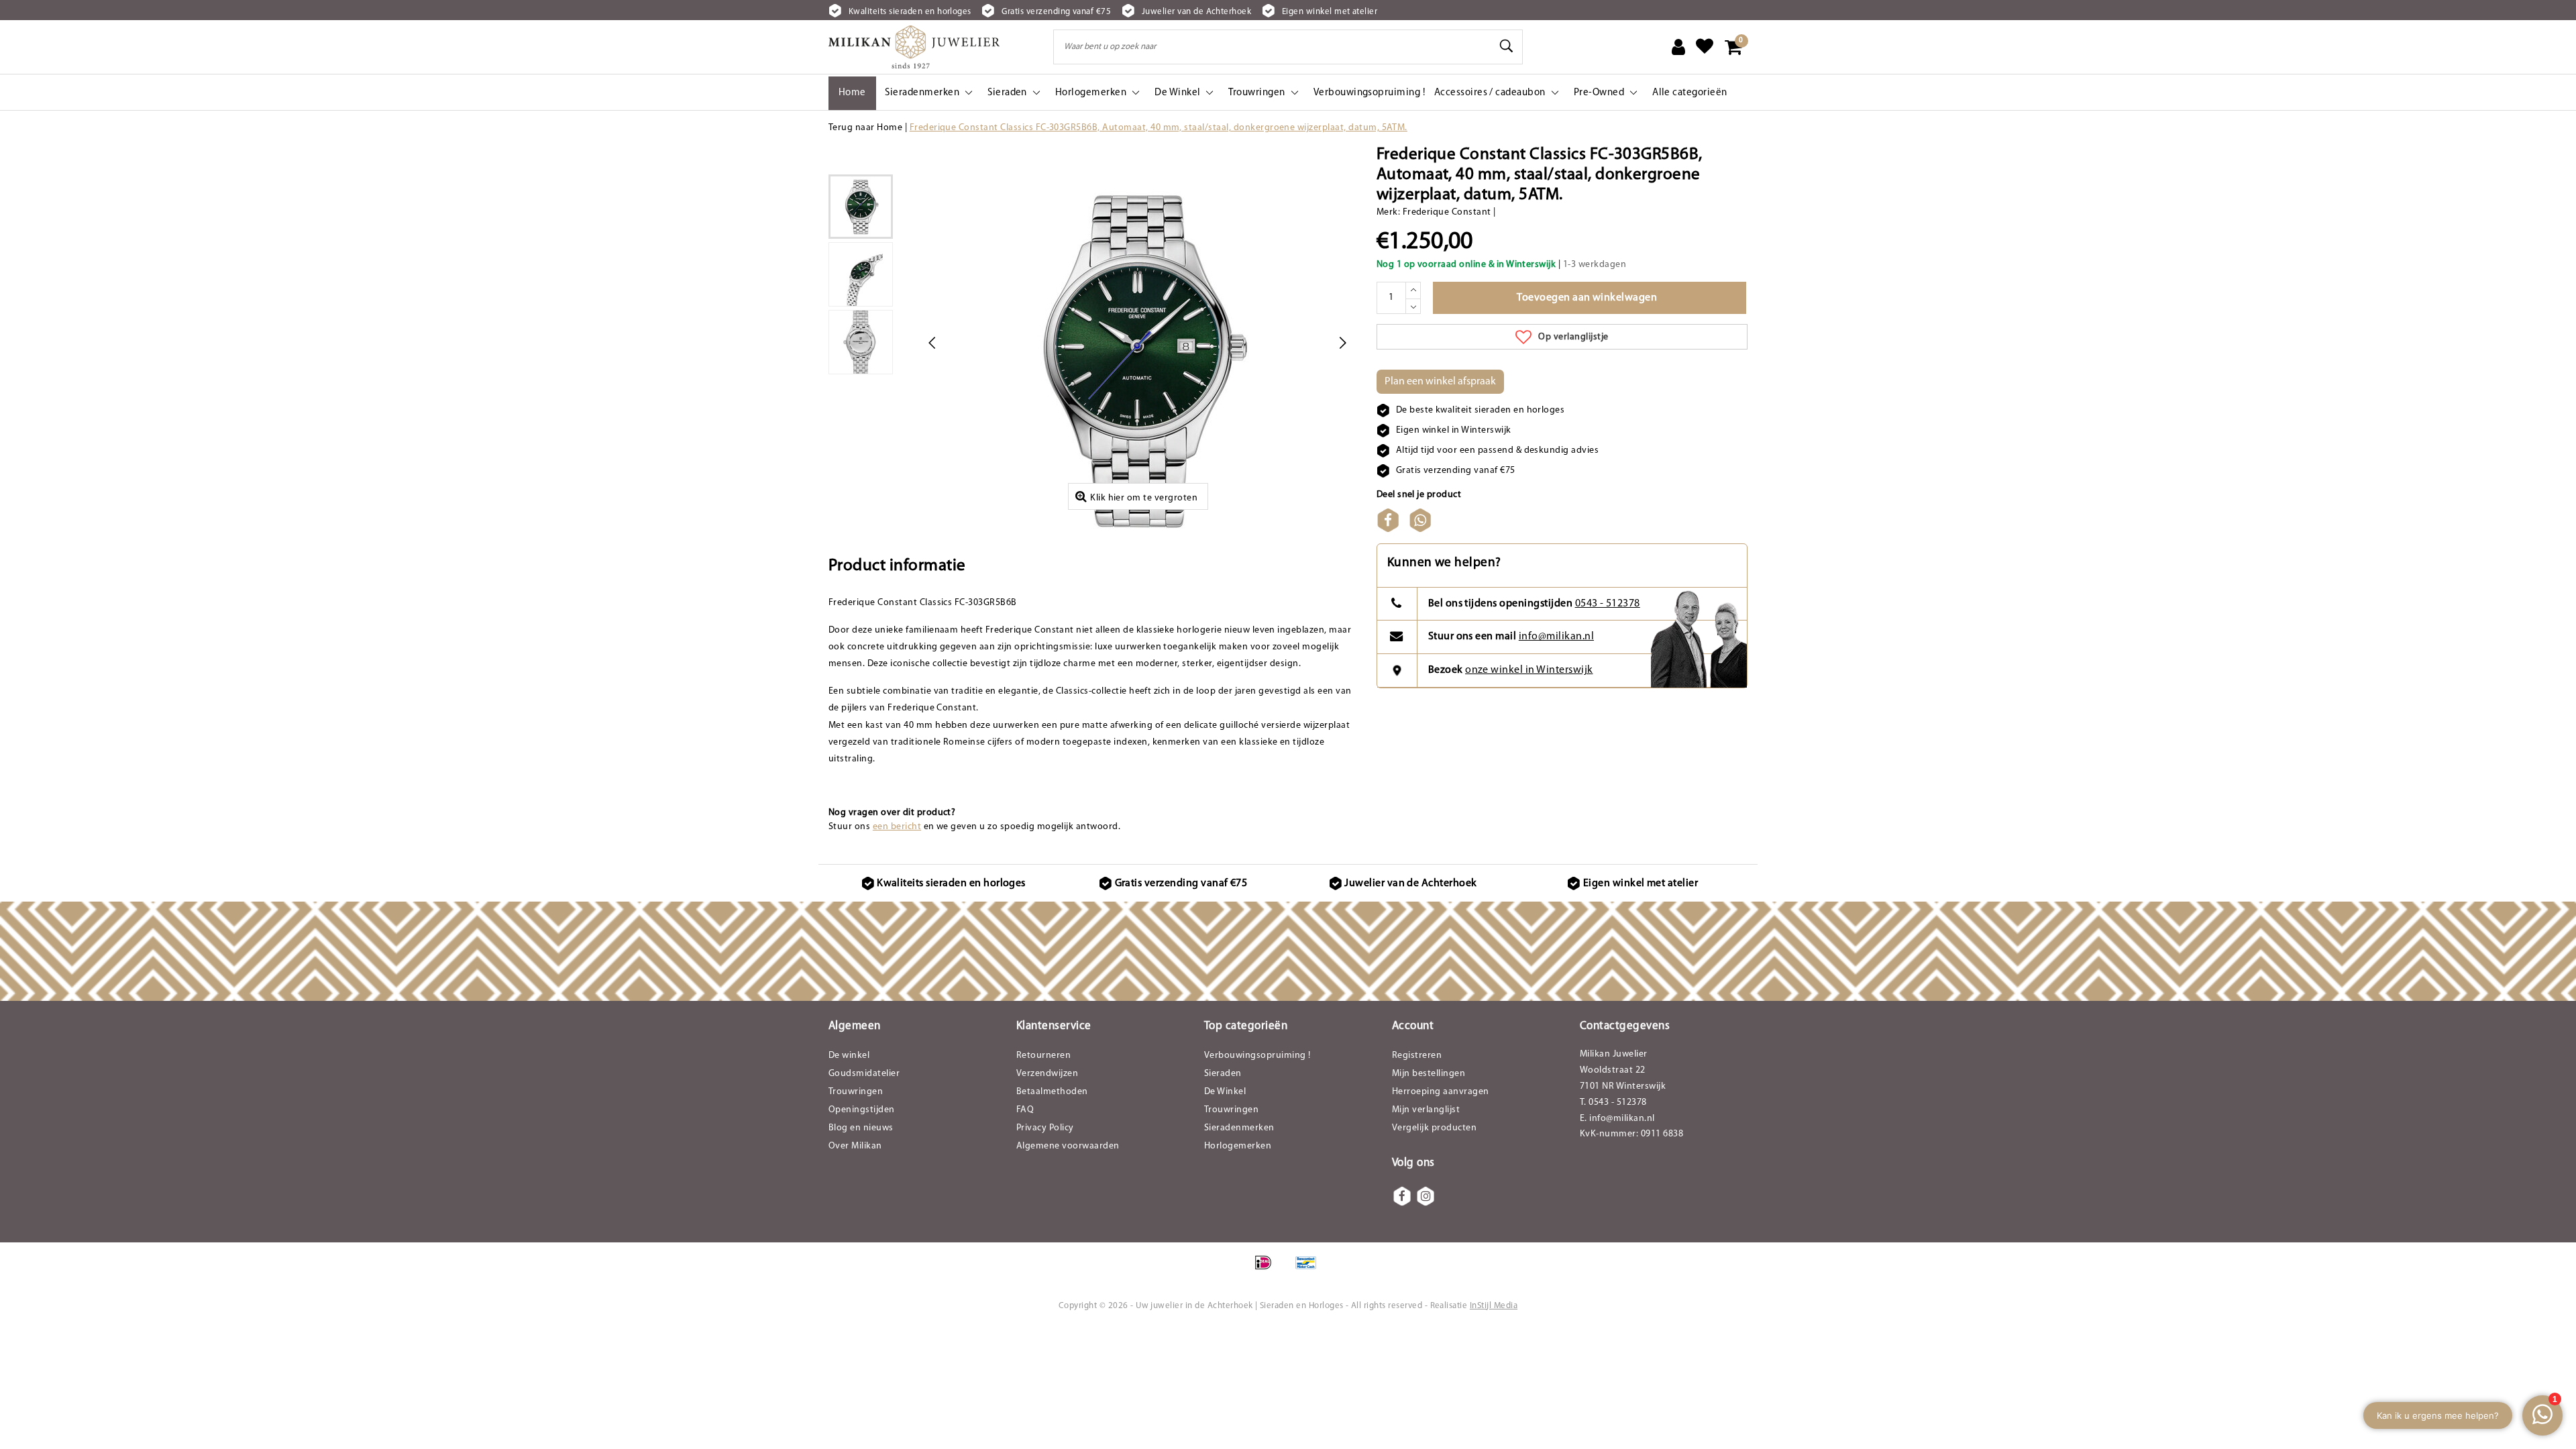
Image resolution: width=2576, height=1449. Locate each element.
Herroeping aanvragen (1441, 1092)
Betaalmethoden (1052, 1092)
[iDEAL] (1268, 1270)
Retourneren (1043, 1056)
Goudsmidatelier (864, 1074)
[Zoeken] (1507, 46)
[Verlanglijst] (1705, 47)
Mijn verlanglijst (1426, 1110)
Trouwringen (856, 1092)
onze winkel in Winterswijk (1529, 670)
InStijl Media (1494, 1306)
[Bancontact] (1309, 1270)
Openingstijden (862, 1110)
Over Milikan (855, 1146)
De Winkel (1225, 1092)
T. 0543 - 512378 (1613, 1103)
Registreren (1417, 1056)
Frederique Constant (1447, 212)
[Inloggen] (1678, 47)
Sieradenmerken (1239, 1128)
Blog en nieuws (861, 1128)
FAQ (1025, 1110)
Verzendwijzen (1047, 1074)
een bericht (897, 827)
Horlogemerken (1238, 1146)
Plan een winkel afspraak (1440, 382)
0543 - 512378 (1608, 604)
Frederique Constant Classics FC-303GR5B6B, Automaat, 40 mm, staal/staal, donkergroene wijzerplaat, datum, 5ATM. (1159, 128)
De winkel (849, 1056)
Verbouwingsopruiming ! (1257, 1056)
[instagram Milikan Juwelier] (1426, 1196)
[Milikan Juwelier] (914, 47)
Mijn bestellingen (1429, 1074)
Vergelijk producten (1434, 1128)
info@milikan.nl (1556, 637)
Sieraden (1223, 1074)
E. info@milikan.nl (1617, 1119)
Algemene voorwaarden (1068, 1146)
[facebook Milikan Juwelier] (1402, 1196)
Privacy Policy (1045, 1128)
